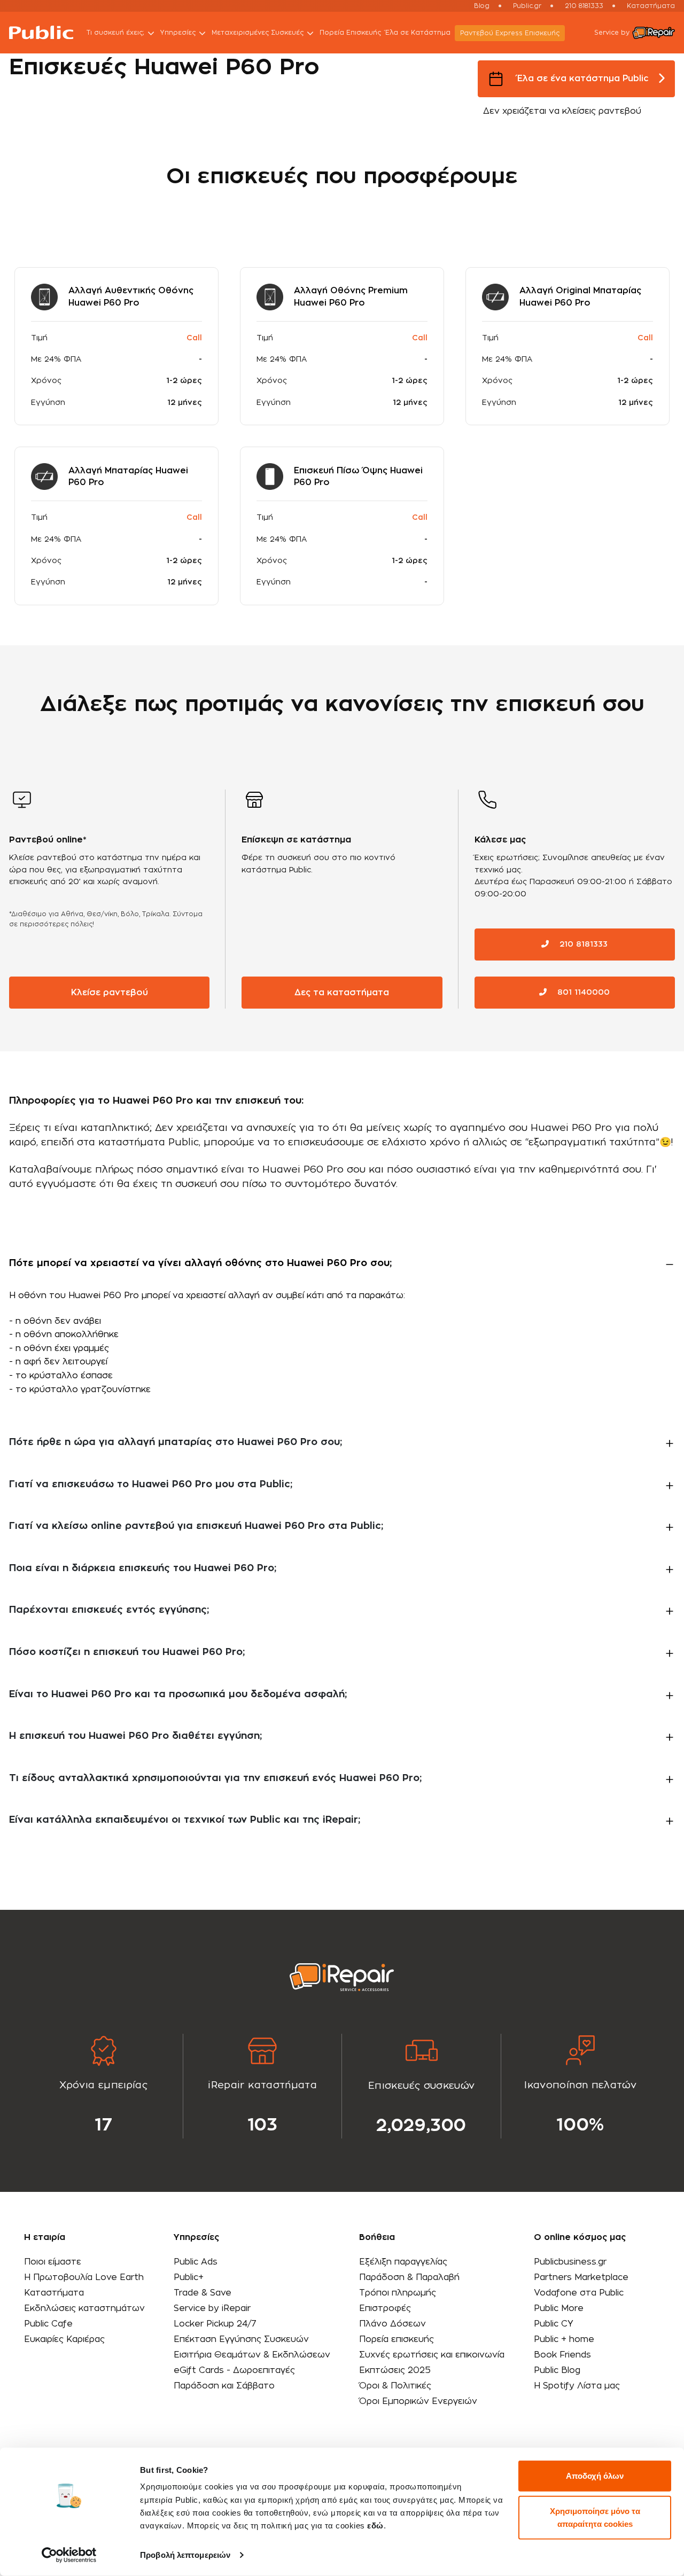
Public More (559, 2308)
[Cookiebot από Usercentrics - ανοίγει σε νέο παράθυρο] (69, 2555)
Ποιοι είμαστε (53, 2262)
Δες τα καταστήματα (342, 993)
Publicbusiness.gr (570, 2262)
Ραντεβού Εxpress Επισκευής (510, 33)
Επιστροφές (385, 2308)
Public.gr (527, 6)
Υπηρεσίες (178, 33)
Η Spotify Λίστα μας (577, 2386)
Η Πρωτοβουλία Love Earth (84, 2277)
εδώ (375, 2526)
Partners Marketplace (581, 2277)
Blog (482, 6)
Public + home (564, 2339)
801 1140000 (582, 993)
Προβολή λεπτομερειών (185, 2555)
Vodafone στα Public (579, 2293)
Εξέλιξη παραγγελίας (403, 2262)
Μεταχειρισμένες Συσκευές (258, 33)
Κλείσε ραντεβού (110, 993)
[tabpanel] (104, 2086)
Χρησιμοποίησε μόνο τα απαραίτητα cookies (595, 2517)
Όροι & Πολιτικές (395, 2386)
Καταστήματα (651, 6)
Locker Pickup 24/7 (215, 2324)
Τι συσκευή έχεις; (115, 33)
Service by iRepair (212, 2308)
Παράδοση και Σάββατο (224, 2386)
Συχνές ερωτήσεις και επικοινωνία (432, 2355)
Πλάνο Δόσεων (392, 2324)
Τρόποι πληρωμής (398, 2293)
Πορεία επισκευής (397, 2339)
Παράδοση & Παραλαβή (409, 2277)
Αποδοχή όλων (595, 2476)
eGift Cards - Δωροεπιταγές (234, 2370)
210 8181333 (584, 6)
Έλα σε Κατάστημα (418, 33)
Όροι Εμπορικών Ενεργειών (418, 2401)
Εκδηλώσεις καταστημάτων (84, 2308)
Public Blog (557, 2370)
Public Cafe (48, 2324)
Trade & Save (203, 2293)
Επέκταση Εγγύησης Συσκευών (241, 2339)
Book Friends (562, 2355)
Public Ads (196, 2262)
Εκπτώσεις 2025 (395, 2370)
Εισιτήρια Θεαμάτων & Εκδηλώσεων (252, 2355)
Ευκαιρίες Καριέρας (64, 2339)
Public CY (554, 2324)
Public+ (189, 2277)
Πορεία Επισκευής (350, 33)
